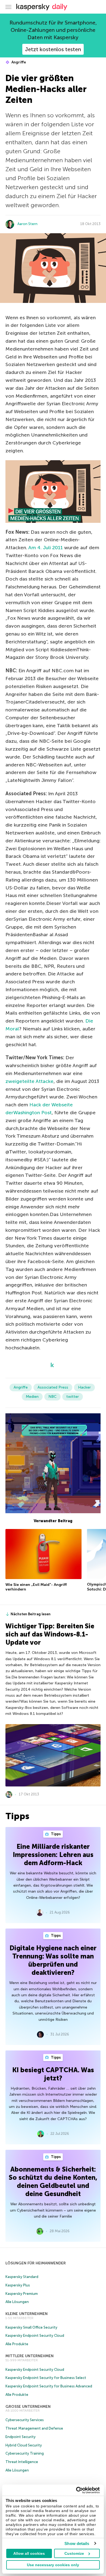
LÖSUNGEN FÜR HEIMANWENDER (36, 2263)
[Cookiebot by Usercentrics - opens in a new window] (76, 2490)
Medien (32, 1397)
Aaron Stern (27, 224)
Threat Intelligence (22, 2462)
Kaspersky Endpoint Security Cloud (35, 2336)
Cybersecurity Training (25, 2453)
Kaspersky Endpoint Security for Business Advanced (49, 2386)
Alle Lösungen (17, 2302)
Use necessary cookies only (53, 2565)
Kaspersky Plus (18, 2285)
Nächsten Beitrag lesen (31, 1614)
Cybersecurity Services (25, 2420)
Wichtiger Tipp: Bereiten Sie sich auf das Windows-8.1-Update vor (50, 1634)
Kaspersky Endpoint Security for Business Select (46, 2378)
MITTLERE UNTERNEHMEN (29, 2356)
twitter (73, 1397)
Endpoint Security (21, 2437)
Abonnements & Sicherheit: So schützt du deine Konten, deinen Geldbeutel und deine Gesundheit (53, 2182)
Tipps (55, 1834)
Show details (77, 2543)
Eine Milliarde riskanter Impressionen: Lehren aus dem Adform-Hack (53, 1855)
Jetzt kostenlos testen (53, 49)
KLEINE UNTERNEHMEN (26, 2314)
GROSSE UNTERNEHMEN (28, 2407)
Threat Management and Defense (34, 2428)
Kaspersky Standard (22, 2277)
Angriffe (18, 62)
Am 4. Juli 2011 (46, 548)
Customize (74, 2553)
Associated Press (53, 1387)
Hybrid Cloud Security (24, 2445)
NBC (52, 1397)
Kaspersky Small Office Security (31, 2327)
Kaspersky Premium (22, 2294)
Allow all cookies (29, 2553)
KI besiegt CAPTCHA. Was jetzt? (53, 2074)
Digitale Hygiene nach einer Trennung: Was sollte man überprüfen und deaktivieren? (53, 1960)
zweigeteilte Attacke (29, 1081)
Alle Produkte (17, 2344)
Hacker (84, 1387)
